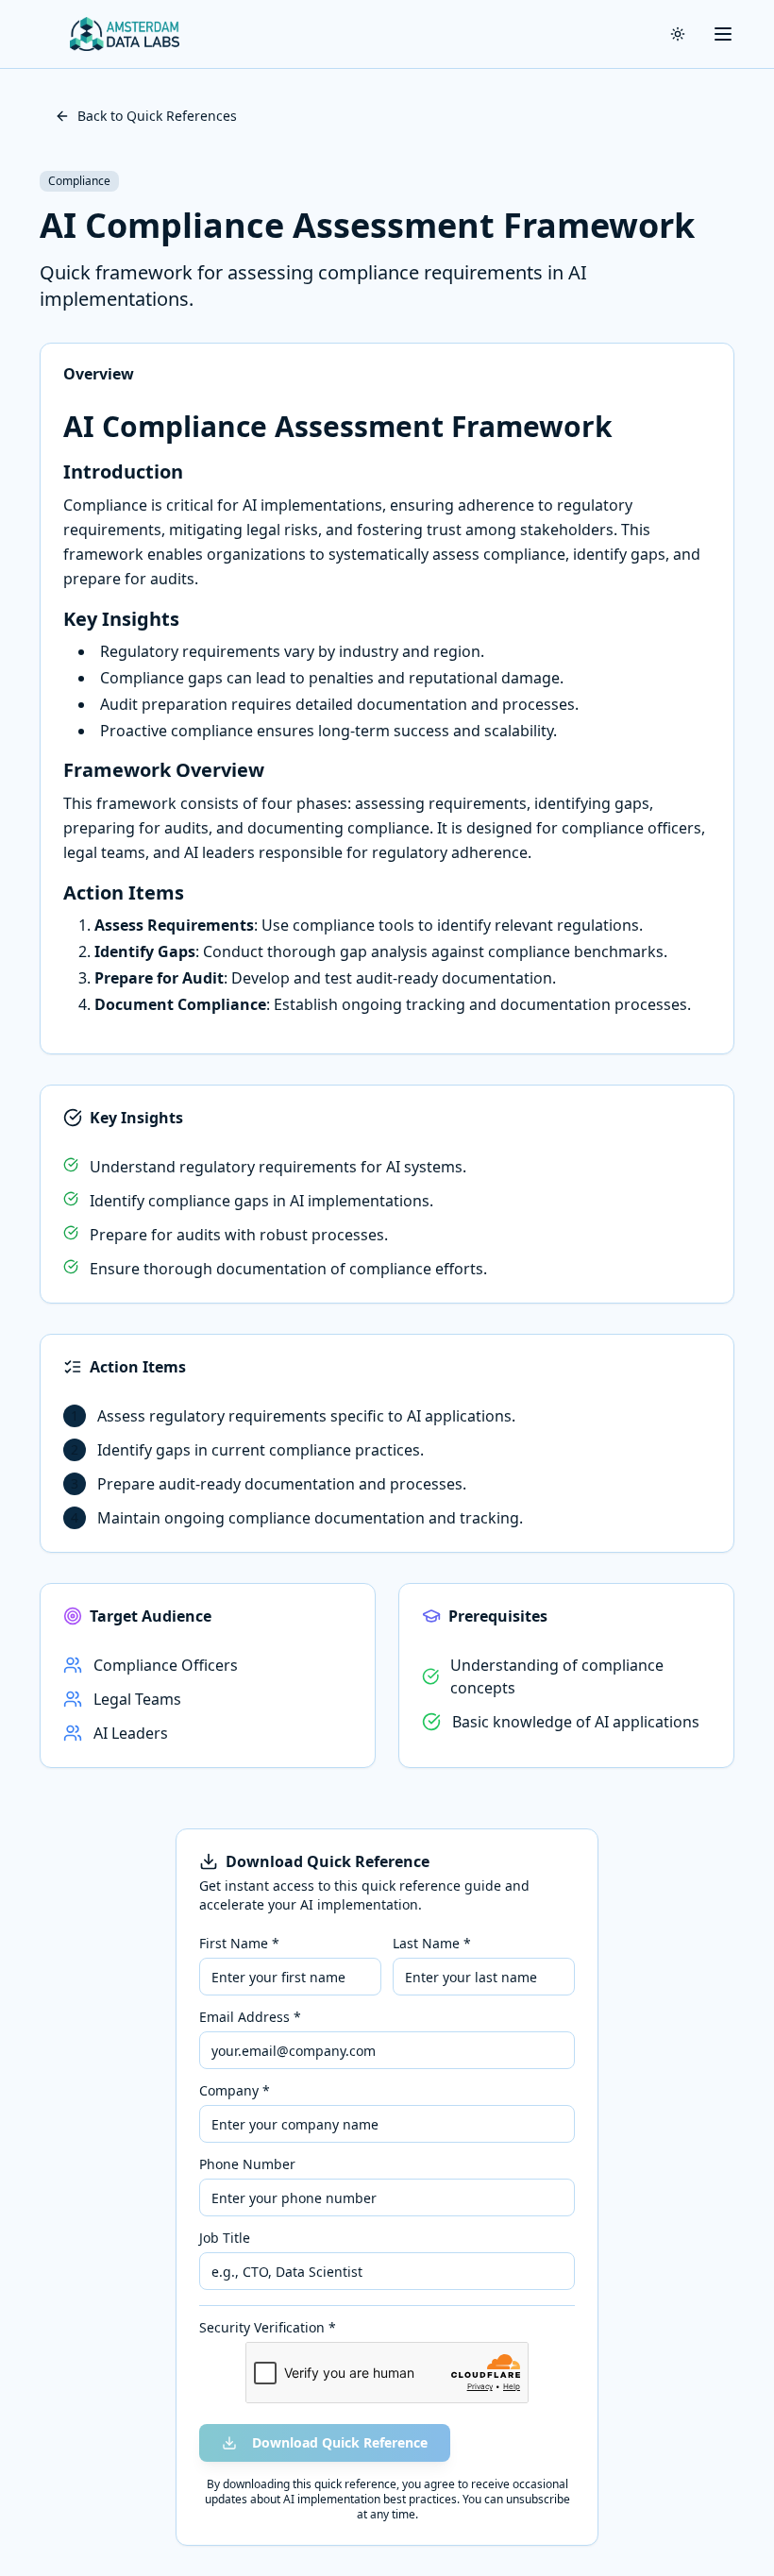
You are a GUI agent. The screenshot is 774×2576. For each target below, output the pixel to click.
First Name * (239, 1944)
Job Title (225, 2238)
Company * (235, 2091)
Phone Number (247, 2164)
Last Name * (432, 1944)
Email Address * (250, 2017)
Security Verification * (268, 2328)
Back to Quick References (157, 116)
